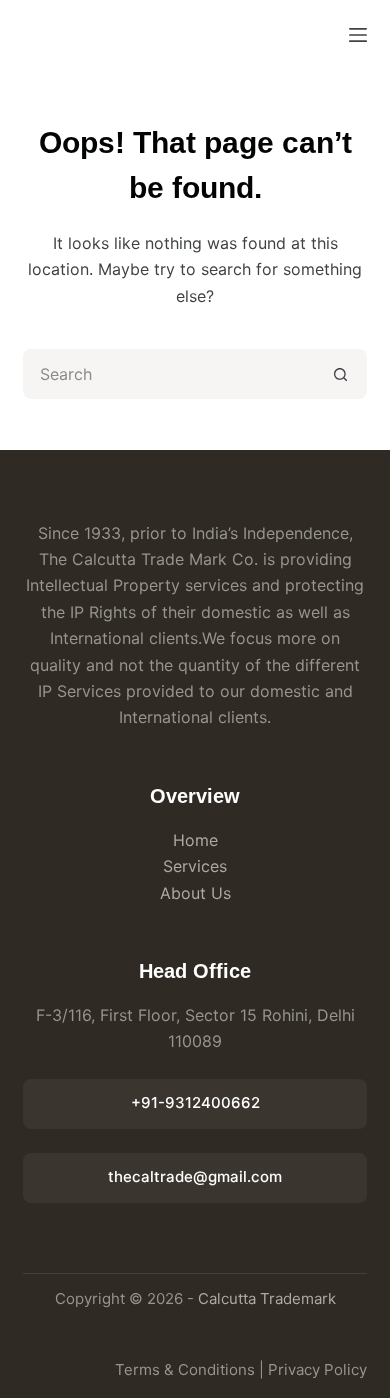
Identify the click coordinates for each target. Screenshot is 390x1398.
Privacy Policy (317, 1369)
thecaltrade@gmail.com (195, 1176)
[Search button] (342, 374)
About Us (195, 893)
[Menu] (358, 35)
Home (195, 840)
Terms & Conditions (185, 1369)
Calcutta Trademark (267, 1298)
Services (195, 866)
